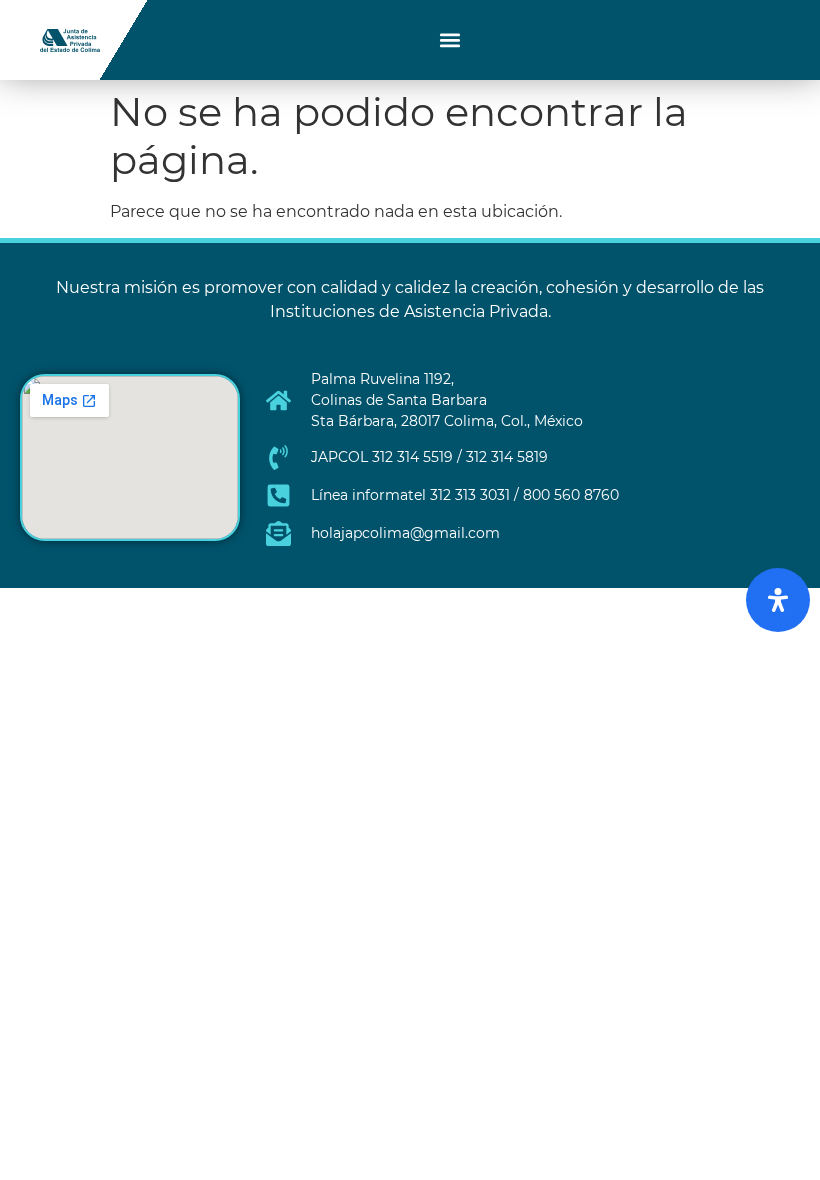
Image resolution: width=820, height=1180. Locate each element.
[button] (450, 40)
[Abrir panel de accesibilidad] (778, 600)
